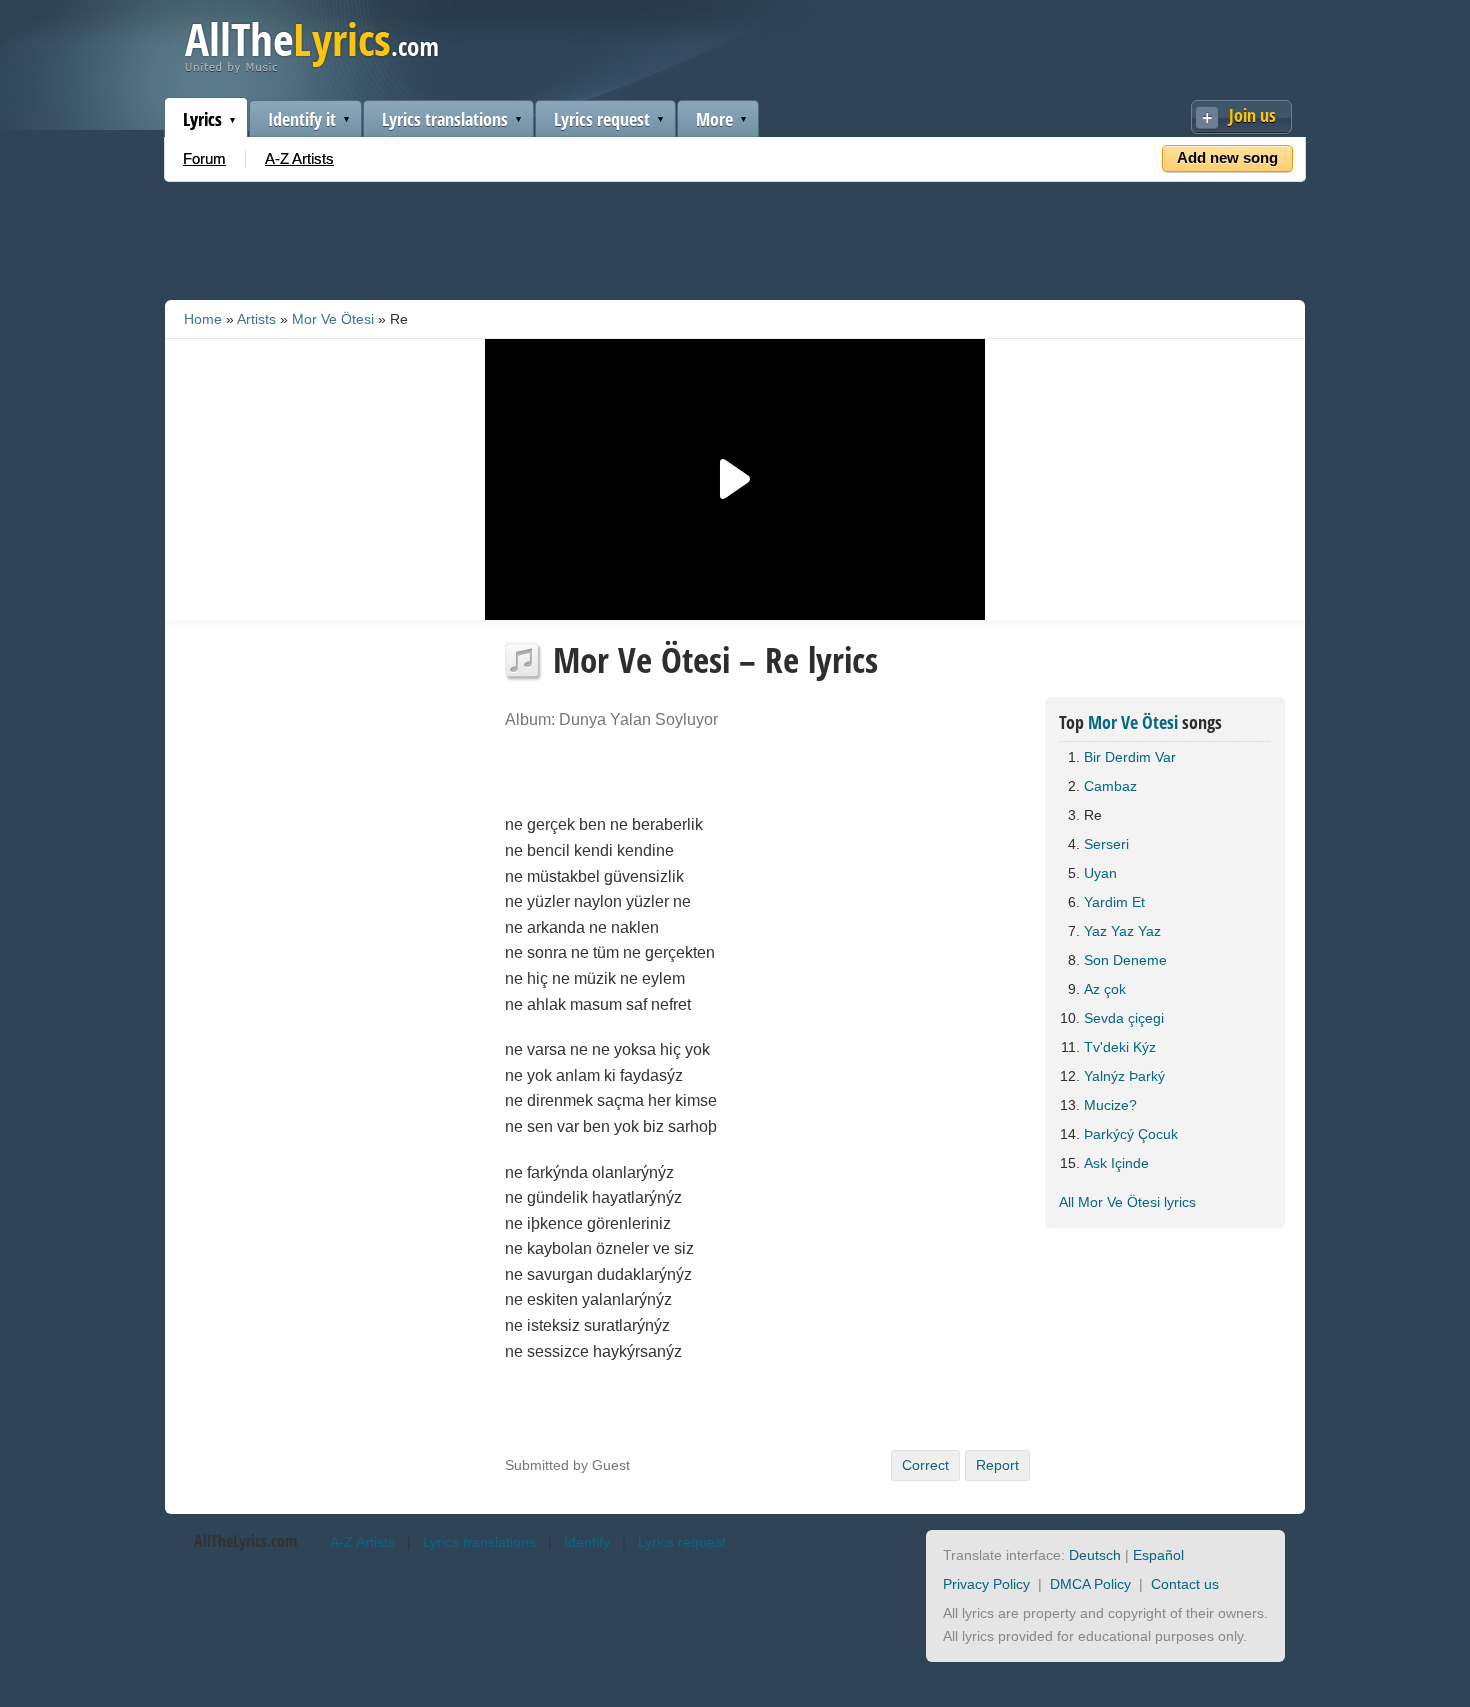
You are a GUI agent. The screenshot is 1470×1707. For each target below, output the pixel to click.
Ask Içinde (1116, 1163)
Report (997, 1465)
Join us (1252, 115)
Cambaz (1110, 786)
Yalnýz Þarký (1124, 1076)
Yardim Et (1114, 902)
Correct (925, 1465)
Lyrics (202, 119)
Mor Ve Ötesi (333, 319)
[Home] (311, 68)
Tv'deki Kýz (1120, 1047)
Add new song (1227, 157)
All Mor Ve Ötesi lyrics (1127, 1202)
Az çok (1105, 989)
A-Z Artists (299, 158)
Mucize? (1110, 1105)
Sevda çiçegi (1124, 1018)
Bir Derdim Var (1130, 757)
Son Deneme (1125, 960)
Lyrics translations (445, 119)
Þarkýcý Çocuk (1131, 1134)
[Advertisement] (735, 237)
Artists (256, 319)
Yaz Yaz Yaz (1122, 931)
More (714, 119)
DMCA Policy (1090, 1584)
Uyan (1100, 873)
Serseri (1106, 844)
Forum (204, 158)
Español (1158, 1555)
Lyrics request (602, 119)
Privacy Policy (986, 1584)
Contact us (1185, 1584)
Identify (587, 1542)
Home (203, 319)
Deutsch (1095, 1555)
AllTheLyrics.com (245, 1541)
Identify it (302, 119)
